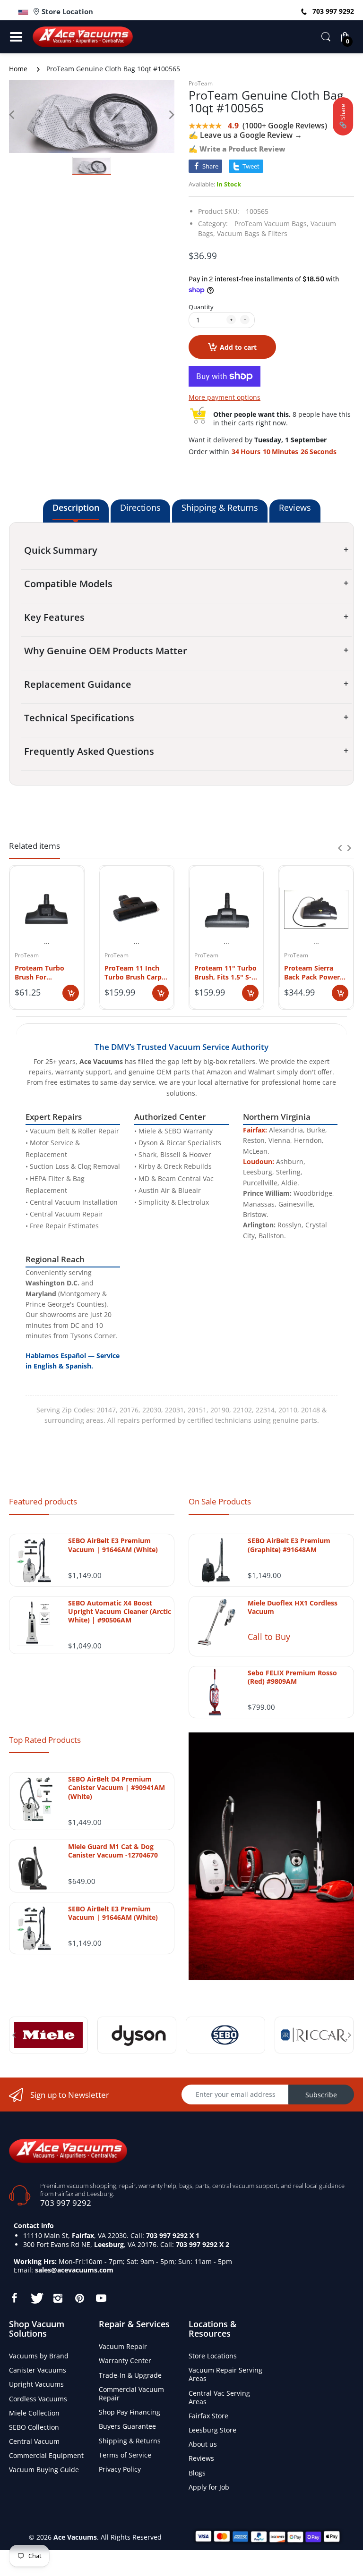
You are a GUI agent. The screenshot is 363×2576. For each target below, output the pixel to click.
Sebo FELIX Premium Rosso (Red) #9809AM (292, 1677)
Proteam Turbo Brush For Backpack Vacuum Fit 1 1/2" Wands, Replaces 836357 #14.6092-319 (44, 972)
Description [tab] (76, 507)
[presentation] (340, 848)
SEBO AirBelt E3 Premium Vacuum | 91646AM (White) (113, 1545)
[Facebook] (14, 2298)
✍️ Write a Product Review (237, 149)
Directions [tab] (140, 507)
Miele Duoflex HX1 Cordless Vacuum (293, 1607)
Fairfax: (255, 1130)
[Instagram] (58, 2298)
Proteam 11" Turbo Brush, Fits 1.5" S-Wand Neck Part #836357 (225, 972)
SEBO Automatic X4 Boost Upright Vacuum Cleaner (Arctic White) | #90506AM (120, 1612)
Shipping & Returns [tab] (220, 507)
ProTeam (201, 83)
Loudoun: (259, 1161)
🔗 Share (343, 116)
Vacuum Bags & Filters (252, 233)
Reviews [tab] (295, 507)
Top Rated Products (45, 1740)
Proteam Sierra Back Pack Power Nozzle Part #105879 (312, 972)
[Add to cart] (71, 993)
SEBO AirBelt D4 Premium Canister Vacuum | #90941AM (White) (117, 1788)
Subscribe (321, 2095)
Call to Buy (269, 1637)
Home (18, 69)
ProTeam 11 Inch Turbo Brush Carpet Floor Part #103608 (136, 972)
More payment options (225, 397)
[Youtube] (101, 2298)
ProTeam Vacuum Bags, (272, 224)
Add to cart (238, 347)
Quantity (201, 307)
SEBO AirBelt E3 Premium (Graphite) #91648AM (289, 1545)
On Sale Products (220, 1501)
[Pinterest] (79, 2298)
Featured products (43, 1501)
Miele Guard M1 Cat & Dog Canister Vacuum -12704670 (113, 1851)
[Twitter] (36, 2298)
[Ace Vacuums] (68, 2150)
